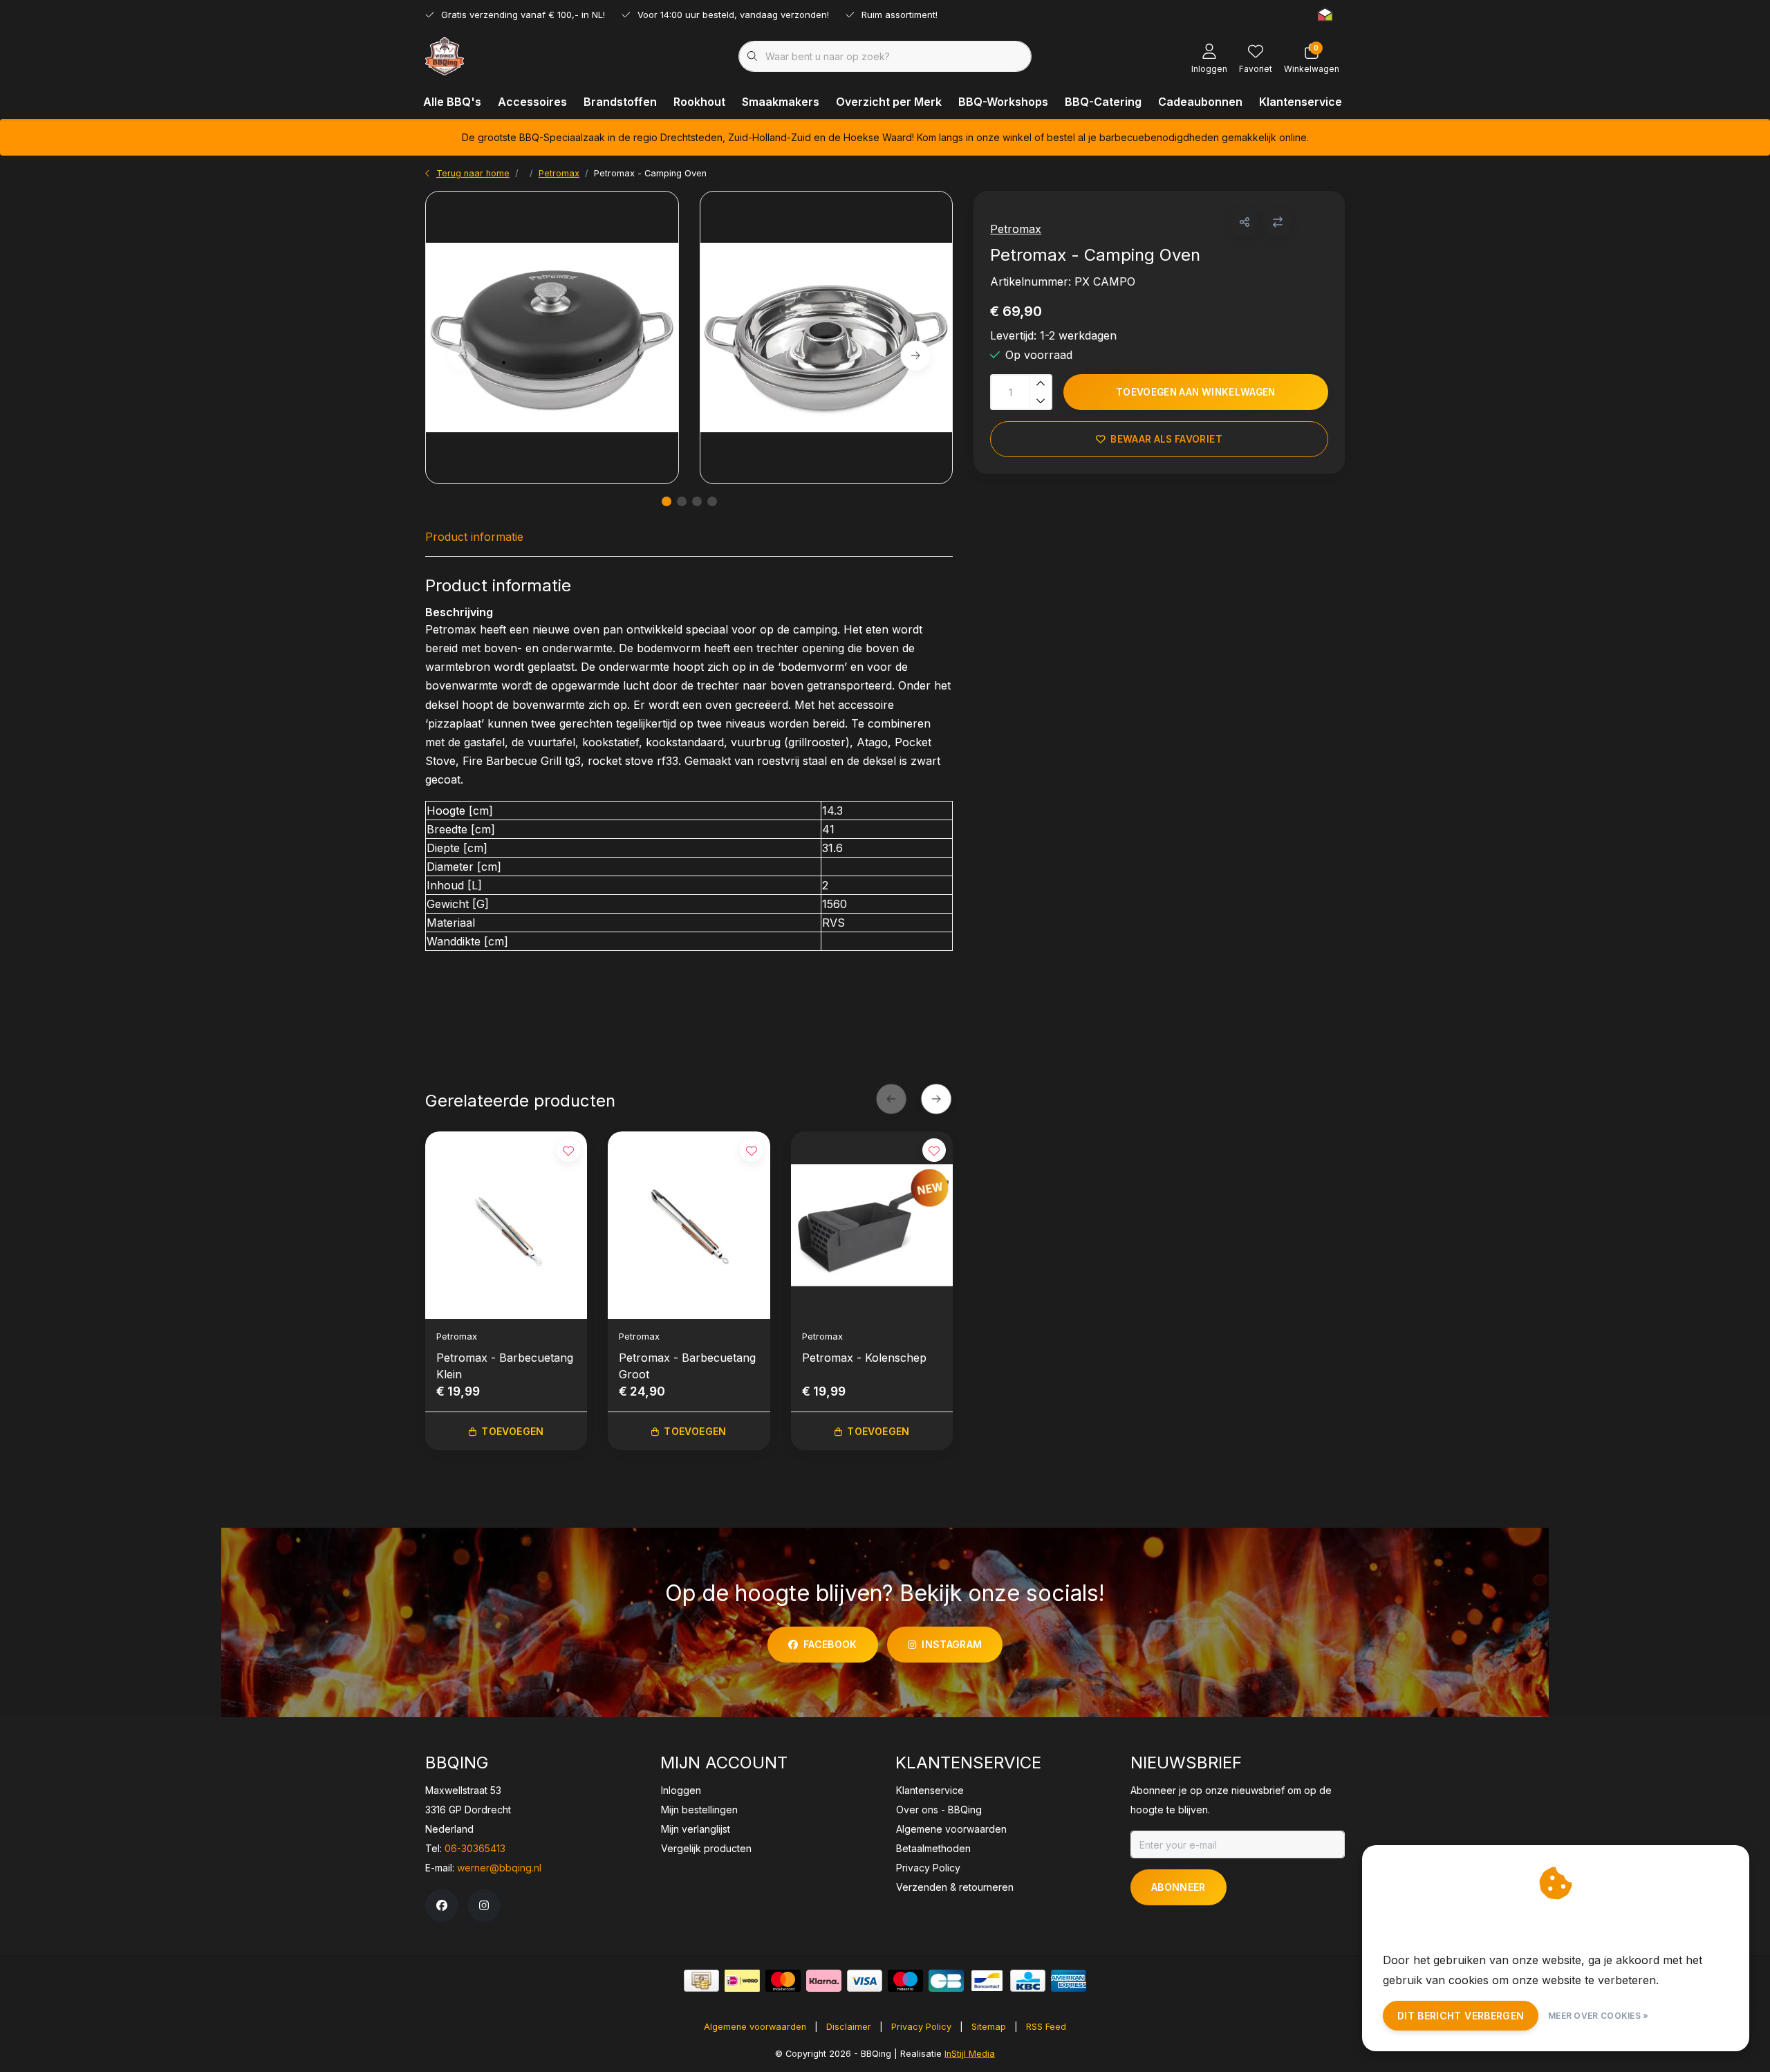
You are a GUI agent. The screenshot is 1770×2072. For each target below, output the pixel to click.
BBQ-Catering (1103, 102)
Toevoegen (512, 1431)
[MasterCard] (783, 1981)
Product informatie (474, 537)
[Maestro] (905, 1981)
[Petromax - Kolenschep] (872, 1225)
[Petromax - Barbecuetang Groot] (689, 1225)
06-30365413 (475, 1848)
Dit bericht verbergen (1461, 2016)
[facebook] (442, 1905)
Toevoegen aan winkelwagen (1196, 392)
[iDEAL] (742, 1981)
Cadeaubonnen (1200, 102)
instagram (952, 1644)
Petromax (1016, 229)
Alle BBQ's (452, 102)
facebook (830, 1644)
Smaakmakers (781, 102)
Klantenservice (1301, 102)
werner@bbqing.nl (499, 1868)
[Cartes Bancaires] (946, 1981)
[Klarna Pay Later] (824, 1981)
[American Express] (1069, 1981)
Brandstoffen (620, 102)
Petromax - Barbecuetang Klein (505, 1366)
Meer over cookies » (1599, 2016)
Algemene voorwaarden (755, 2027)
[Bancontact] (987, 1981)
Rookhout (699, 102)
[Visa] (865, 1981)
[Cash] (701, 1981)
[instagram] (484, 1905)
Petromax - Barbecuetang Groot (687, 1366)
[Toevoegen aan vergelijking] (1277, 222)
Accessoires (532, 102)
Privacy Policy (921, 2027)
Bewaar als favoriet (1167, 439)
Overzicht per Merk (889, 102)
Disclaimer (849, 2027)
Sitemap (989, 2027)
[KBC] (1028, 1981)
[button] (1244, 222)
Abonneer (1179, 1887)
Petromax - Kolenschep (864, 1358)
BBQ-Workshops (1003, 102)
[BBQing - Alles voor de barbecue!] (445, 55)
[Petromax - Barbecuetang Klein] (506, 1225)
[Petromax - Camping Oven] (552, 337)
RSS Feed (1046, 2027)
